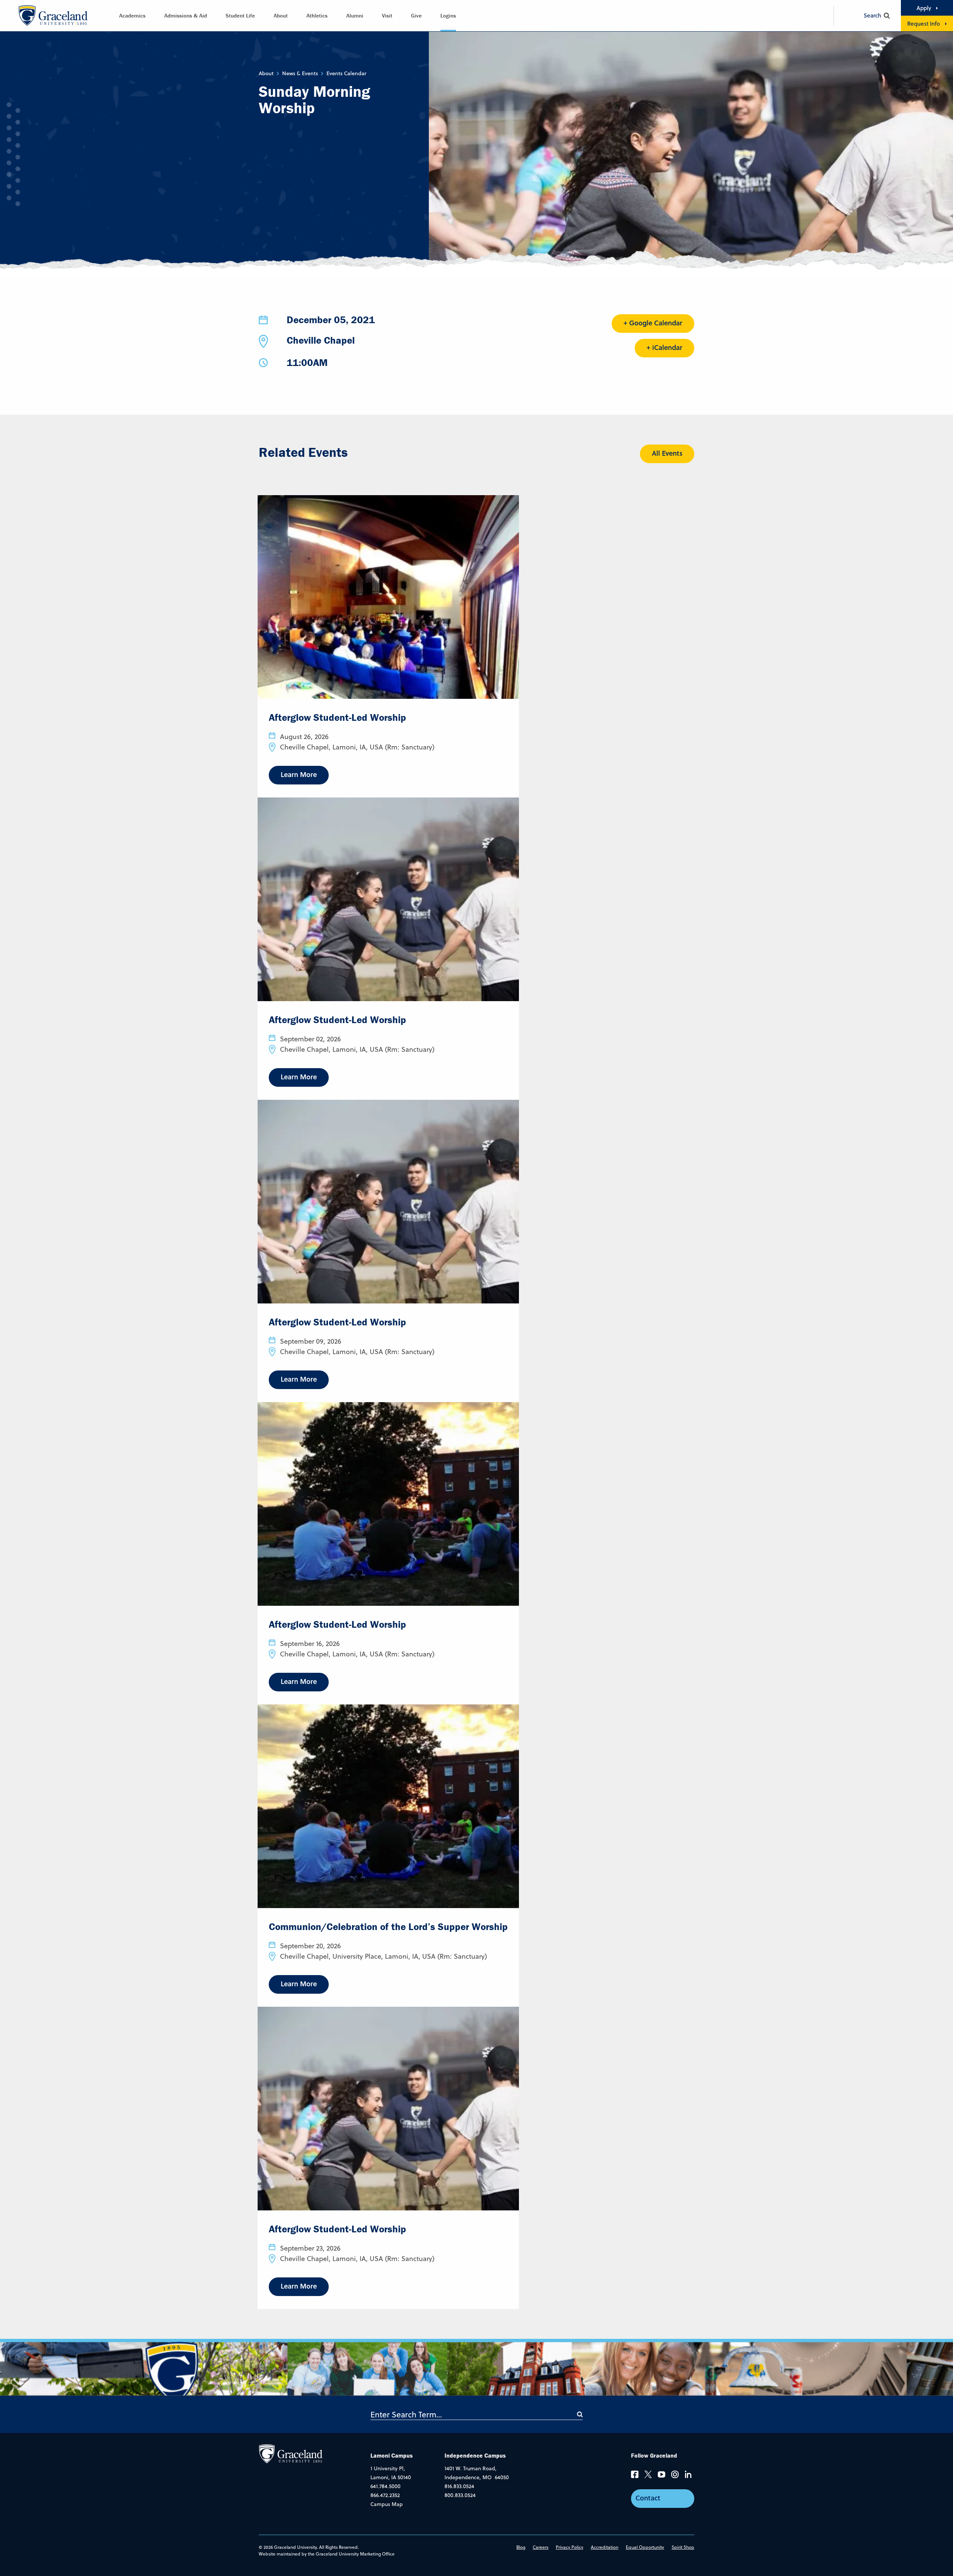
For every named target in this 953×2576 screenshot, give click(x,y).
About (281, 15)
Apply (924, 8)
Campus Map (387, 2504)
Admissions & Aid (186, 15)
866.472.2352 (385, 2495)
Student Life (240, 15)
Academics (132, 15)
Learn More (299, 774)
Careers (541, 2547)
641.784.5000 (385, 2486)
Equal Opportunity (645, 2547)
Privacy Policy (570, 2547)
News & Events (300, 73)
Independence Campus (475, 2455)
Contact (648, 2498)
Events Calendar (346, 73)
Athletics (317, 15)
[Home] (291, 2454)
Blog (521, 2547)
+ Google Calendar (653, 323)
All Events (667, 453)
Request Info (924, 23)
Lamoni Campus (392, 2455)
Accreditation (605, 2547)
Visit (387, 15)
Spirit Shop (683, 2547)
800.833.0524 (460, 2495)
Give (416, 15)
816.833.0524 (459, 2486)
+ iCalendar (664, 347)
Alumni (355, 15)
